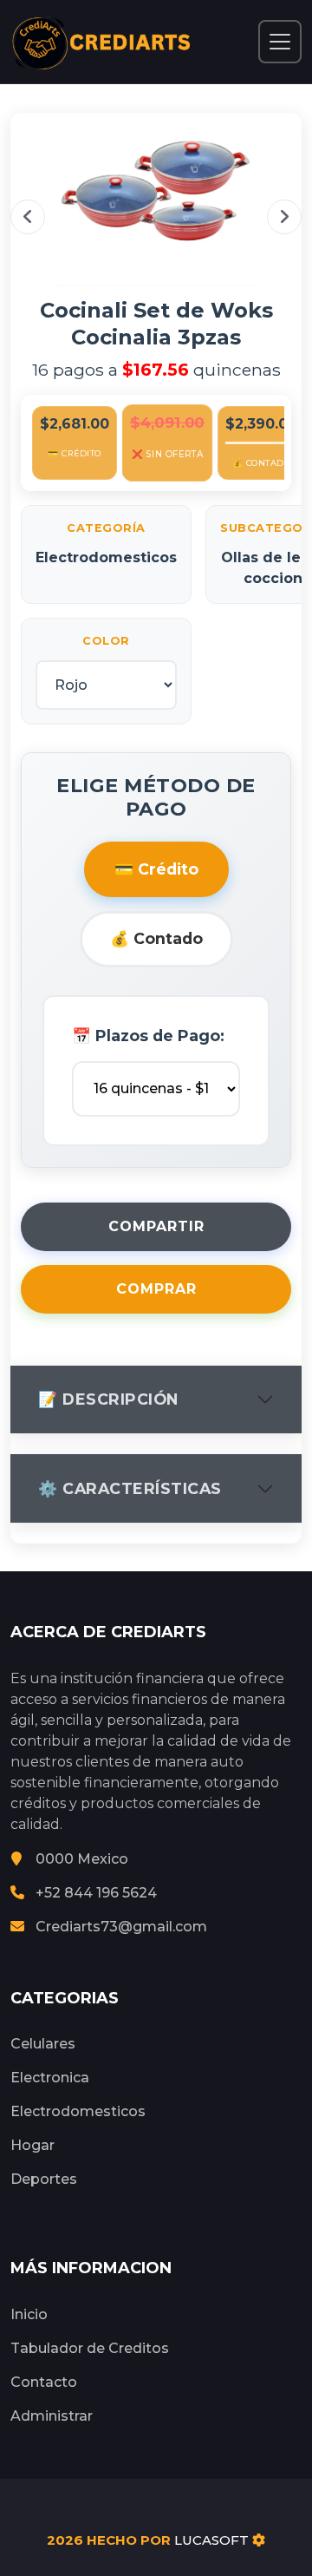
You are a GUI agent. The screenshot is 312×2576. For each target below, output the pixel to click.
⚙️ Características (130, 1488)
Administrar (52, 2416)
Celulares (43, 2044)
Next (284, 217)
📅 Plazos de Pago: (148, 1036)
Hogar (32, 2145)
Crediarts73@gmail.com (121, 1927)
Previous (28, 217)
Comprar (156, 1289)
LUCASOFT (211, 2540)
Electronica (50, 2078)
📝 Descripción (108, 1399)
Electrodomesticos (78, 2111)
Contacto (44, 2382)
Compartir (156, 1226)
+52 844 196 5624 (96, 1893)
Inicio (29, 2314)
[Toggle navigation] (280, 42)
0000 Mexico (82, 1859)
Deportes (44, 2179)
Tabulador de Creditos (90, 2348)
